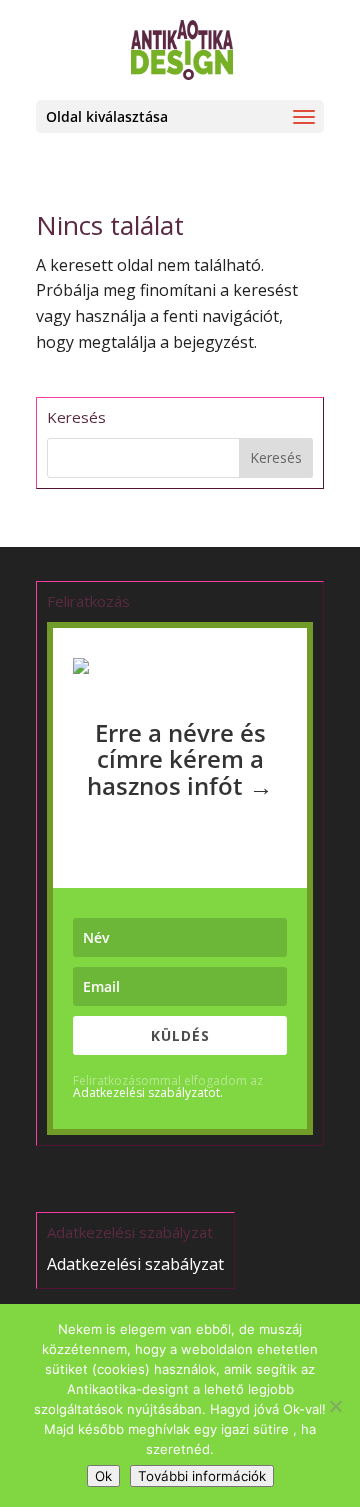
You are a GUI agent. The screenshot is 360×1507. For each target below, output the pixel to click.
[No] (335, 1406)
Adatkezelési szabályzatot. (148, 1092)
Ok (103, 1476)
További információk (202, 1476)
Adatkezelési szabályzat (135, 1264)
